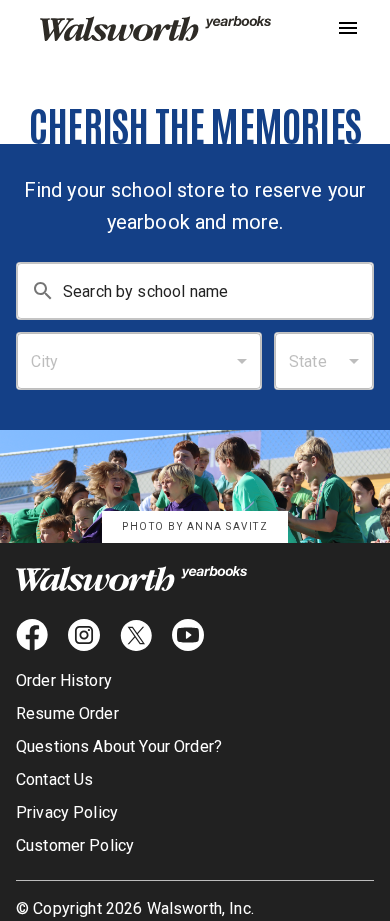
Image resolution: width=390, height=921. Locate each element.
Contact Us (55, 779)
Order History (64, 680)
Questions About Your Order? (119, 746)
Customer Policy (75, 845)
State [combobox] (308, 361)
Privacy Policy (67, 812)
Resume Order (67, 713)
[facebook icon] (32, 635)
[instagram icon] (84, 635)
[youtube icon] (188, 635)
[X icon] (136, 635)
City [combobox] (45, 361)
